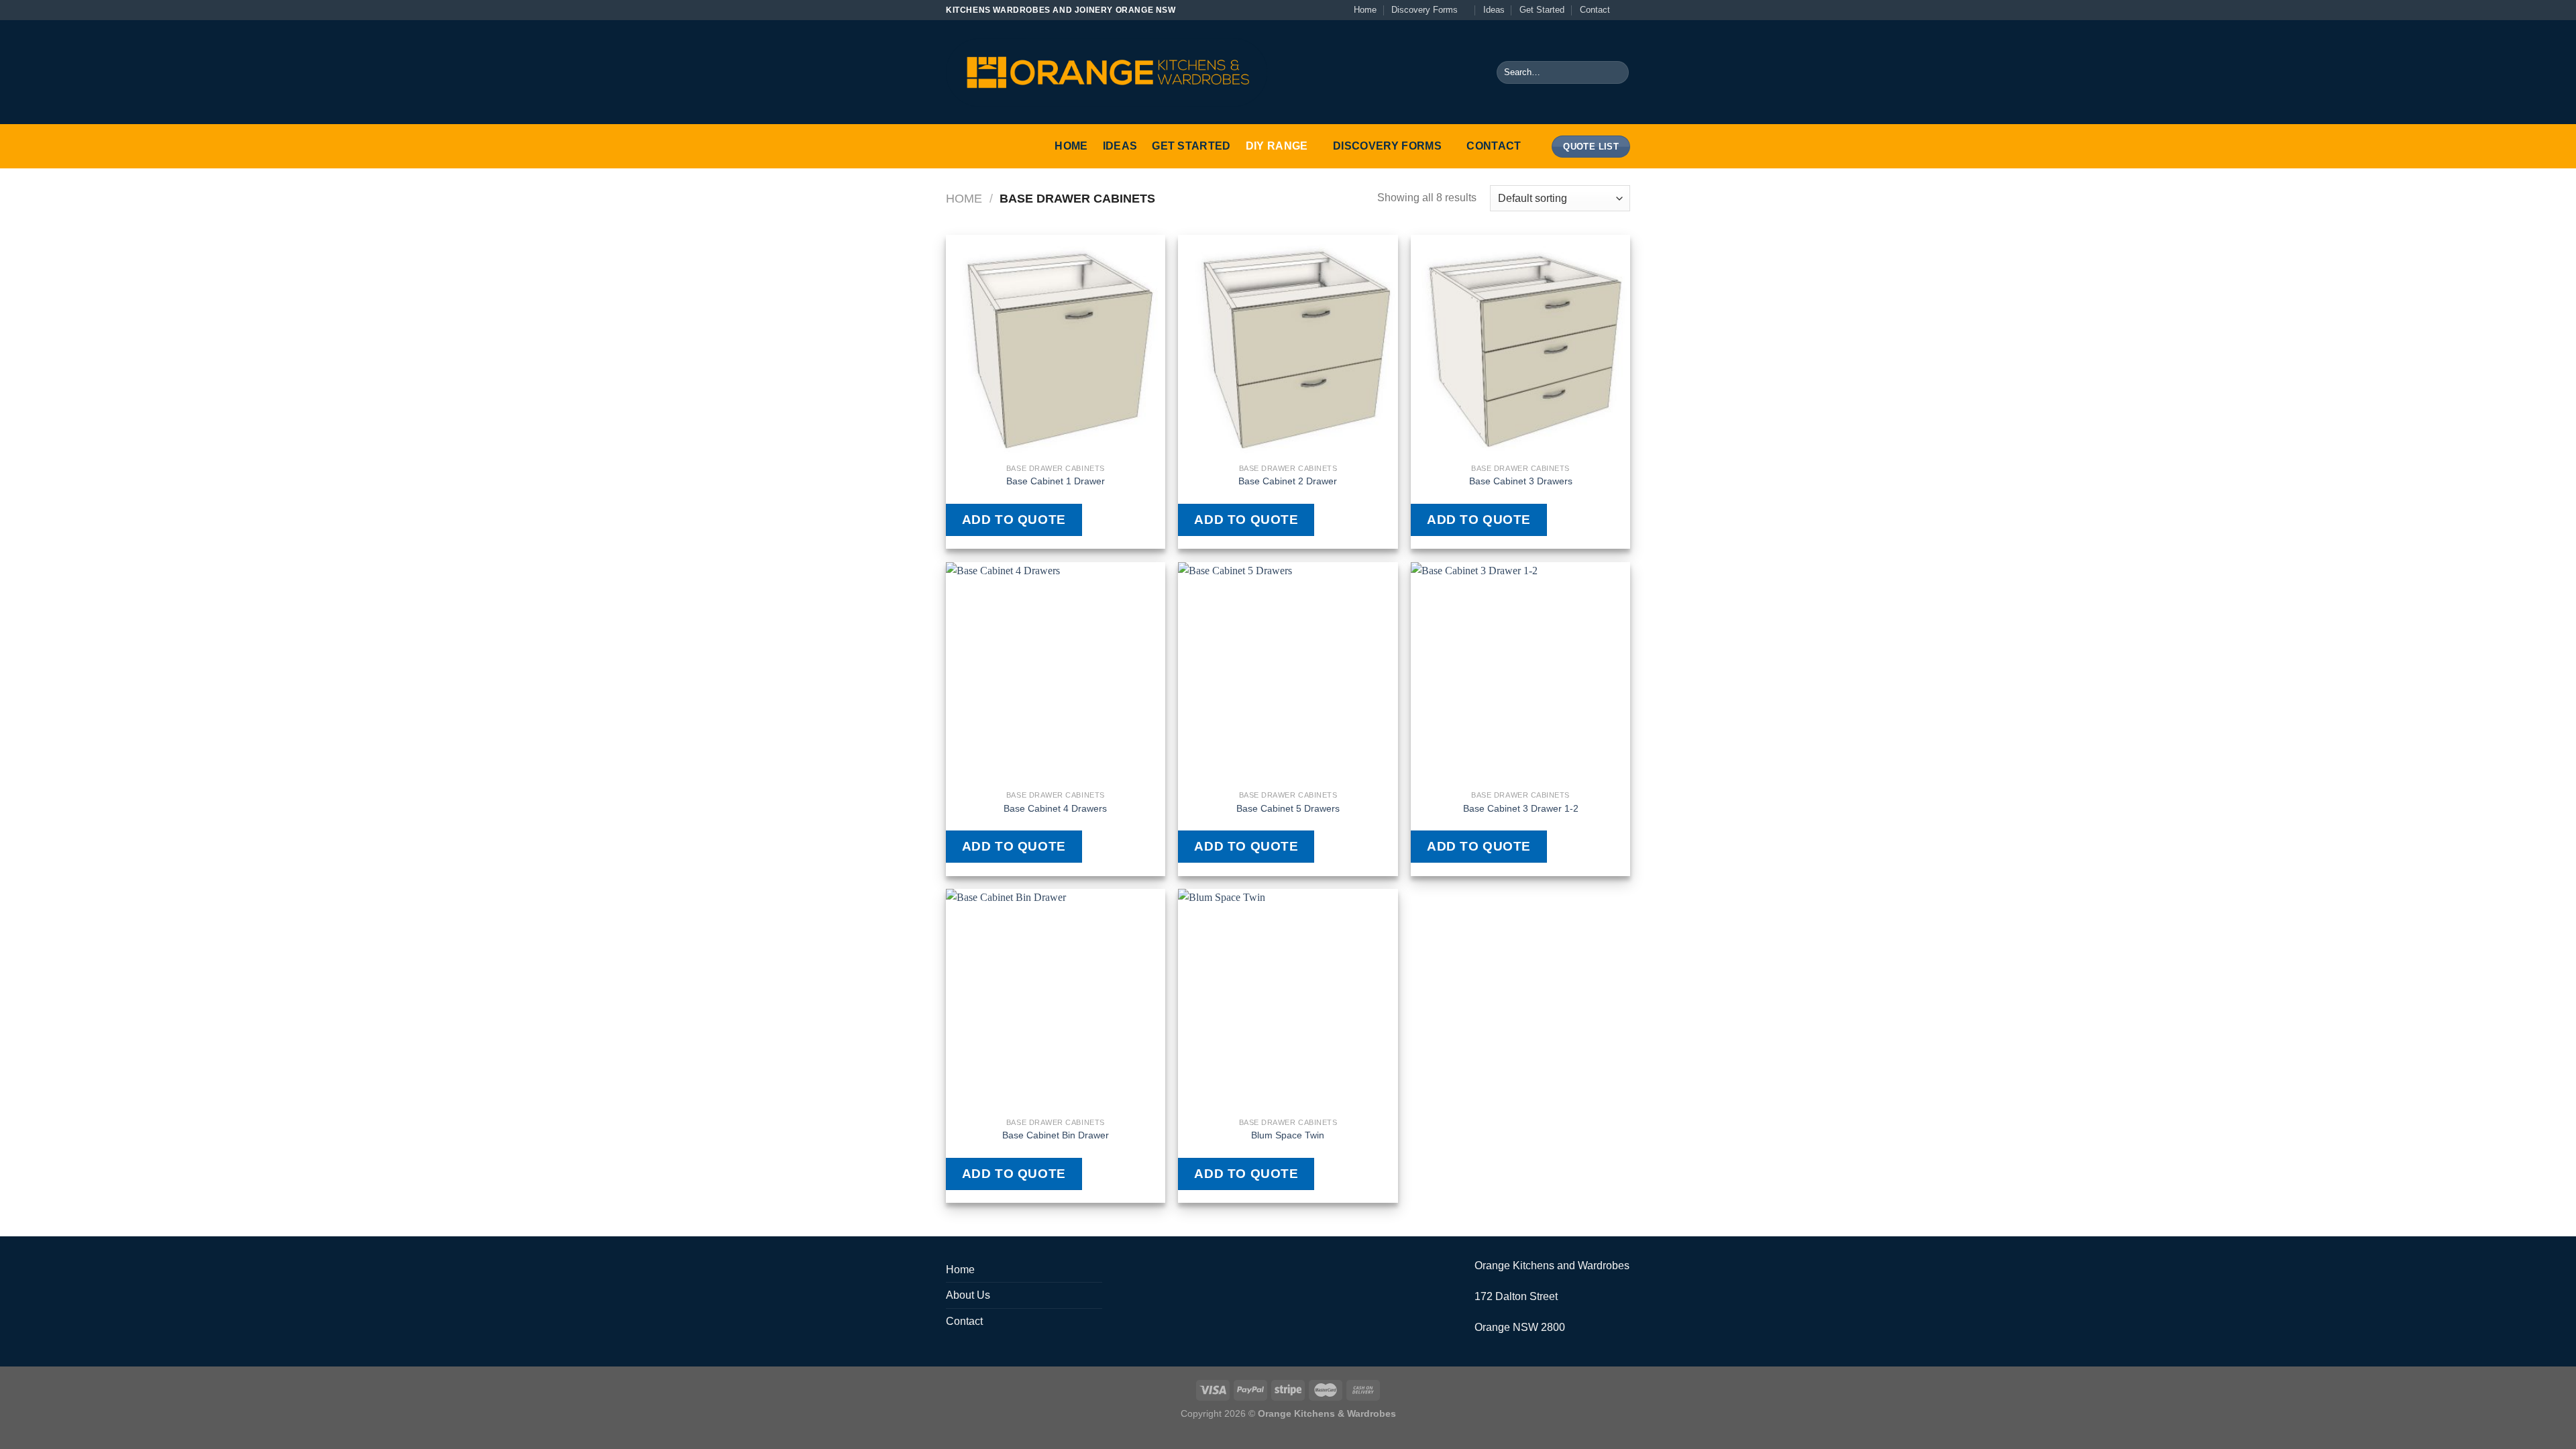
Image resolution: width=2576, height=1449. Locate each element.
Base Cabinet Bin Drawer (1056, 1135)
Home (1365, 10)
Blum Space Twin (1288, 1135)
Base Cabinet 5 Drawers (1288, 808)
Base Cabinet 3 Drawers (1521, 481)
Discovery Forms (1425, 10)
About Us (968, 1295)
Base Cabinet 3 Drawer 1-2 (1521, 808)
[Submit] (1616, 72)
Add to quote (1014, 520)
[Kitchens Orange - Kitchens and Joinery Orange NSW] (1107, 72)
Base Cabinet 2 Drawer (1288, 481)
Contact (1595, 10)
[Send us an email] (1623, 10)
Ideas (1494, 10)
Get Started (1542, 10)
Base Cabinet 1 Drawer (1056, 481)
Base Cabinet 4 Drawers (1055, 808)
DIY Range (1277, 146)
